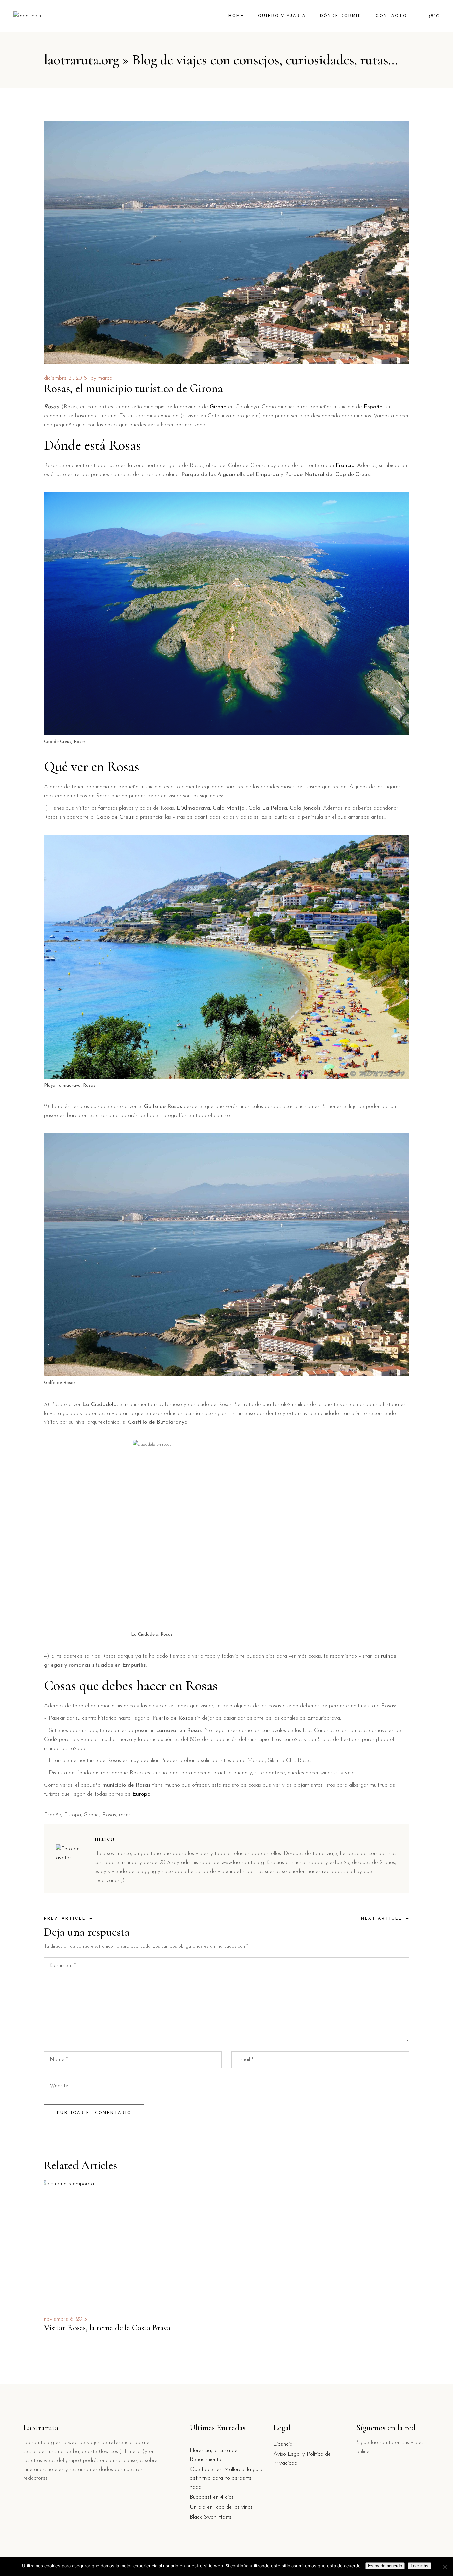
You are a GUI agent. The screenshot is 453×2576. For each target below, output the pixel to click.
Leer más (420, 2566)
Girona (91, 1815)
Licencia (283, 2444)
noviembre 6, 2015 (65, 2319)
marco (105, 378)
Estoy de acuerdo (385, 2566)
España (53, 1815)
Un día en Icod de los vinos (221, 2507)
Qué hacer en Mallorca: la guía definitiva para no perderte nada (226, 2478)
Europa (72, 1815)
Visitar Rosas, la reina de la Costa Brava (107, 2328)
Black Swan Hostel (211, 2517)
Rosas (109, 1815)
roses (125, 1815)
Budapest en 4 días (212, 2497)
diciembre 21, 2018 (65, 378)
